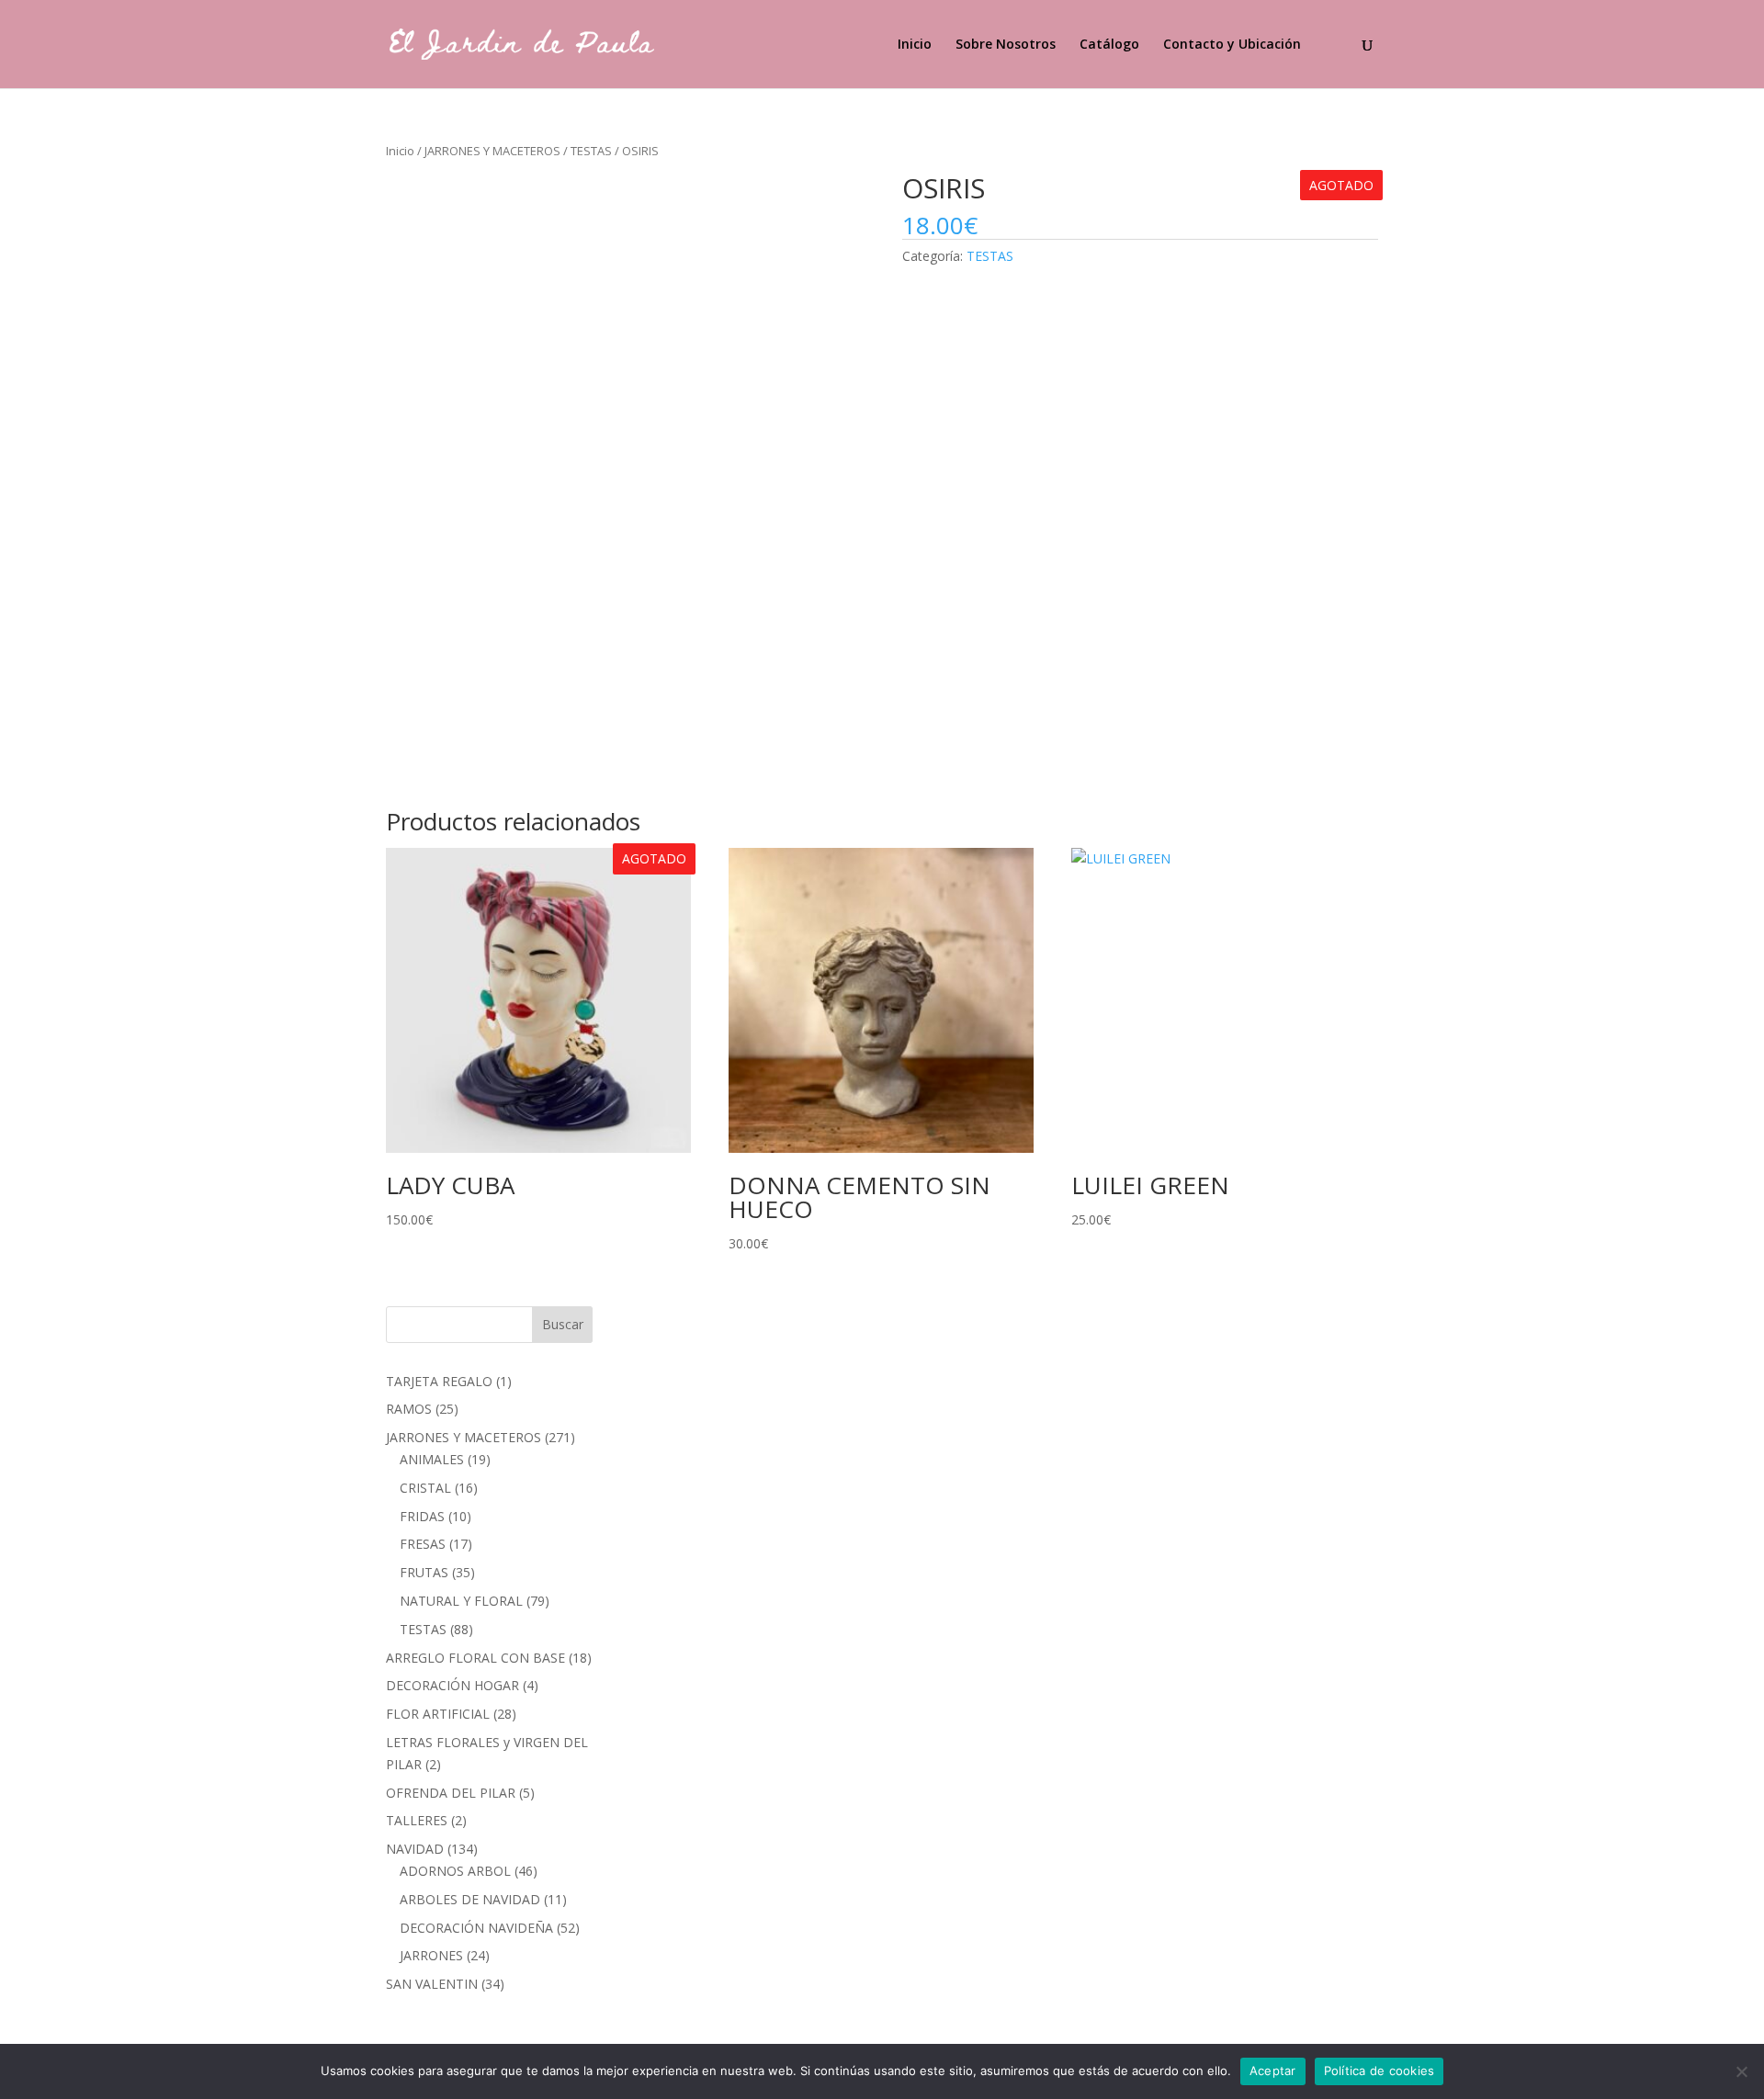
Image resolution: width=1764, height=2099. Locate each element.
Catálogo (1109, 45)
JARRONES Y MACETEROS (492, 151)
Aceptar (1273, 2071)
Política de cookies (1380, 2071)
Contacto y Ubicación (1232, 45)
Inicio (915, 45)
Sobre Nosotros (1006, 45)
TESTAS (591, 151)
